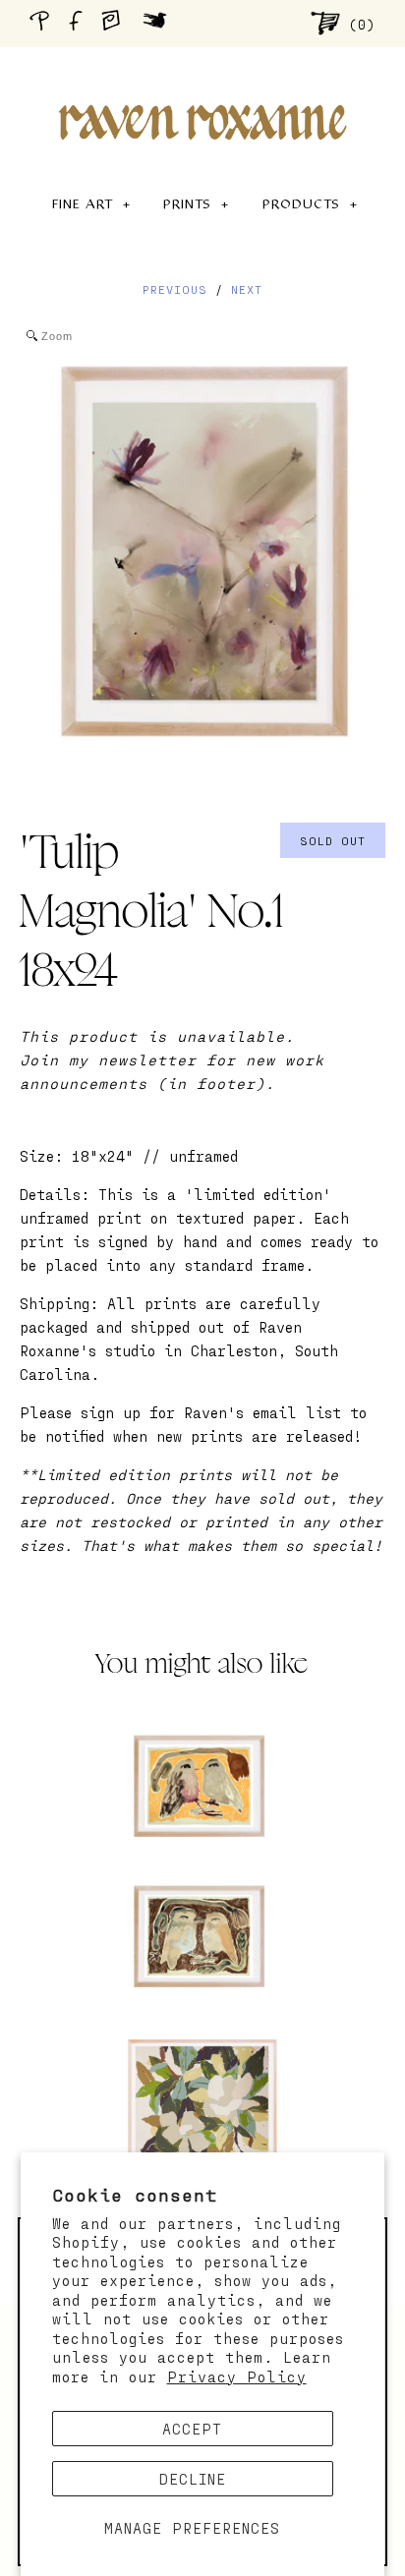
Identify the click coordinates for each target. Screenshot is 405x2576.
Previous (175, 289)
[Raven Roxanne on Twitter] (160, 23)
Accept (192, 2429)
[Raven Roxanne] (202, 88)
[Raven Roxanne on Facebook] (79, 23)
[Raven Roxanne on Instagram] (117, 23)
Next (247, 289)
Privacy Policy (237, 2376)
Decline (193, 2479)
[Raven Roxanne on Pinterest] (43, 23)
